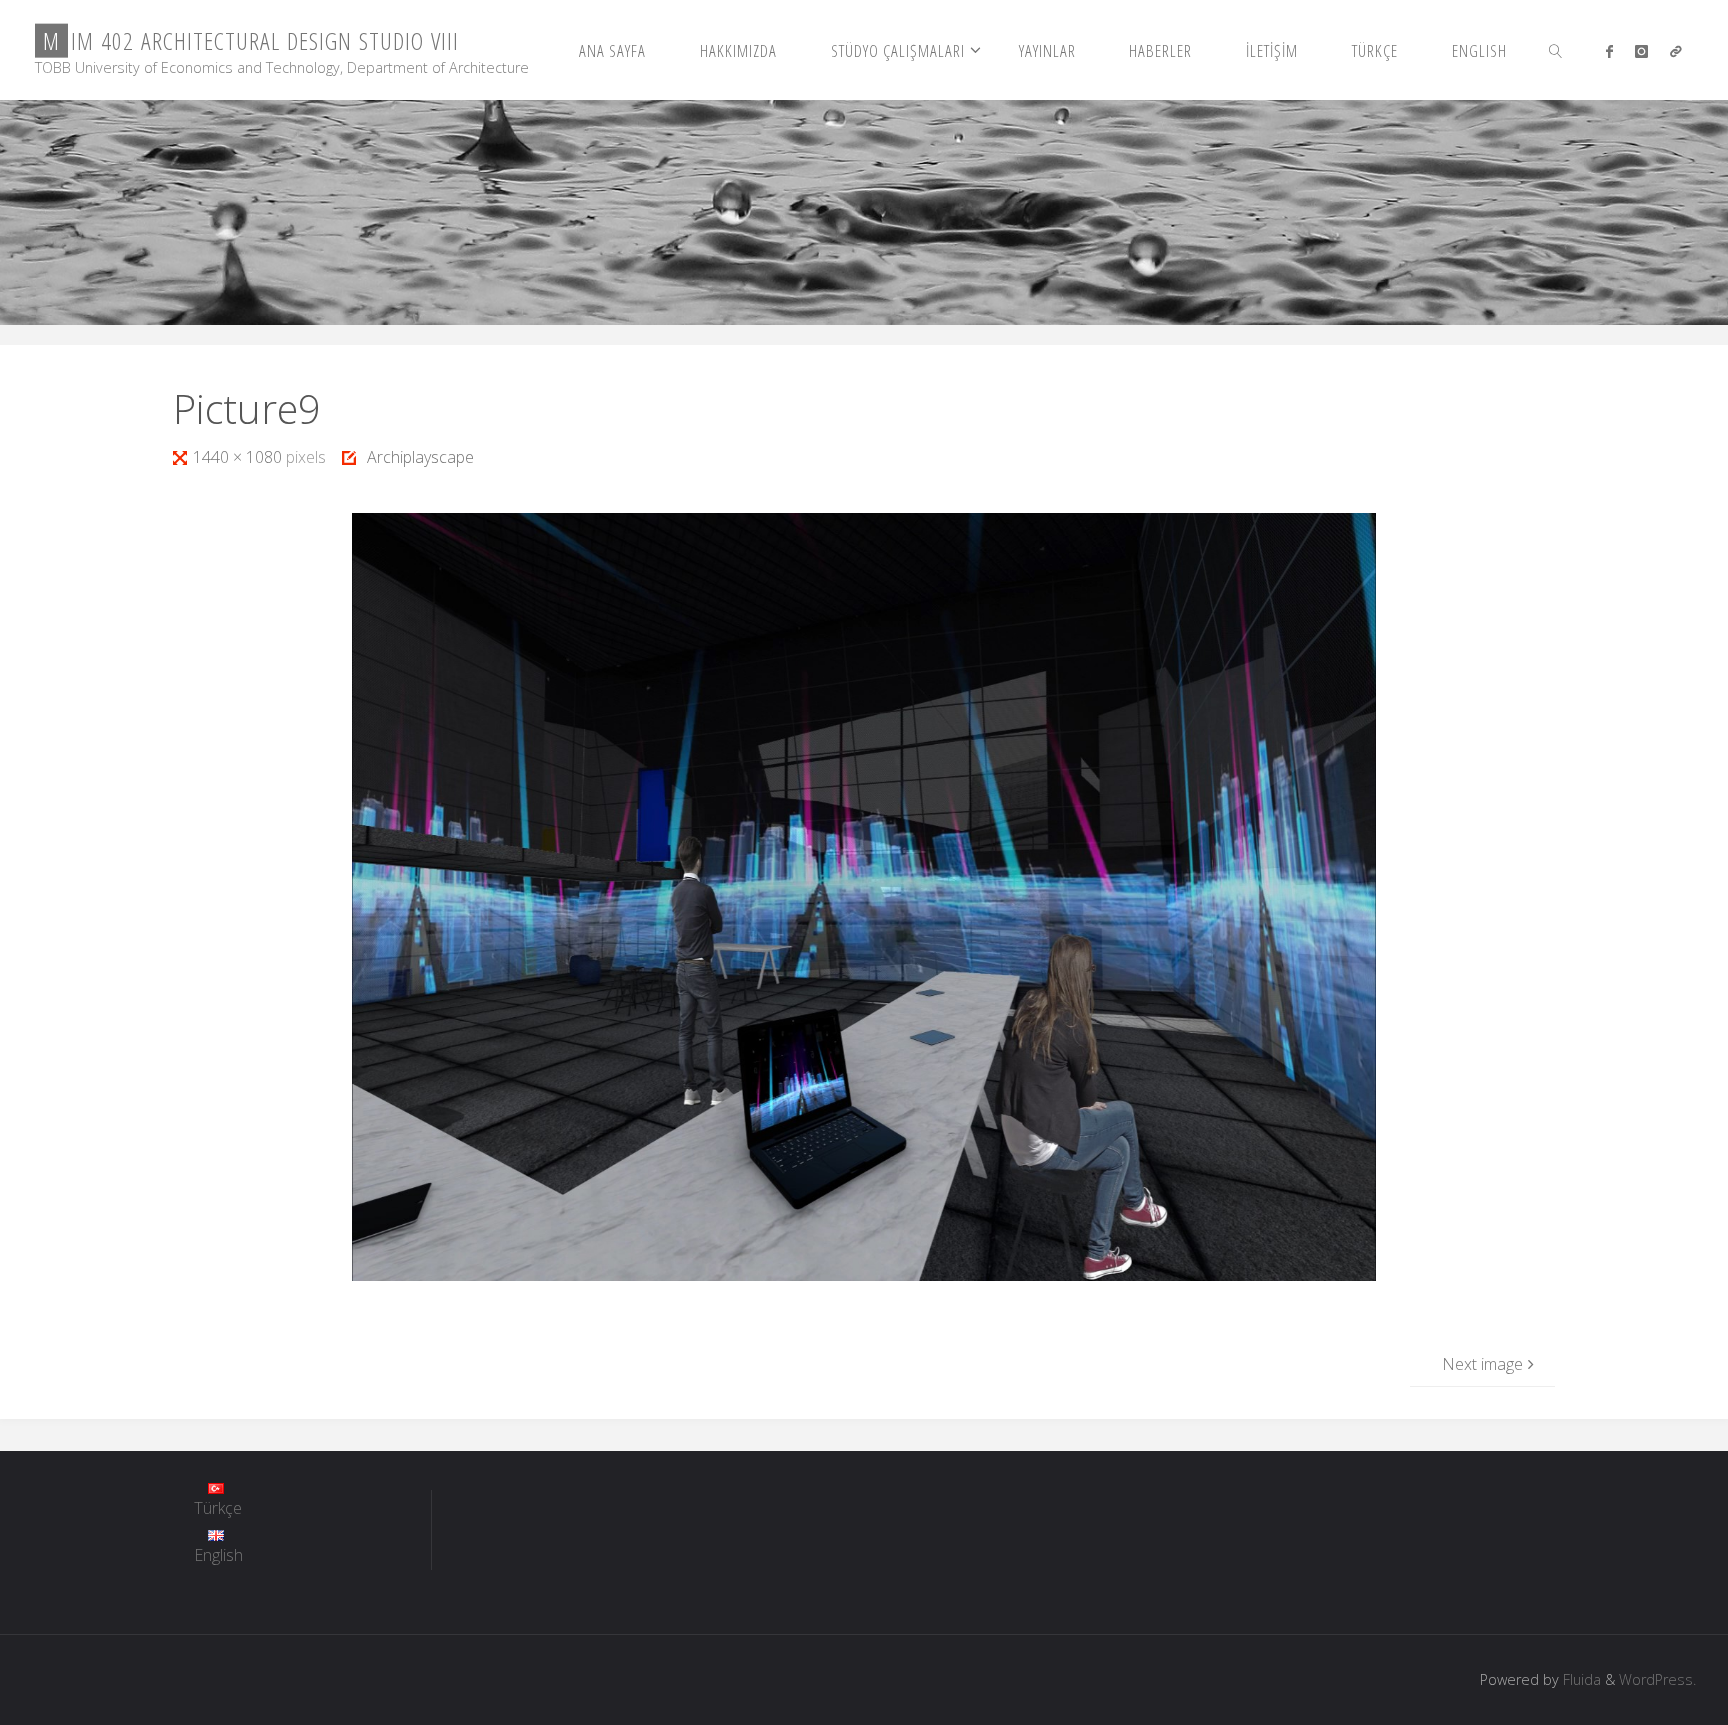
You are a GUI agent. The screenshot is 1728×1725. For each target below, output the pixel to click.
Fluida (1580, 1679)
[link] (1556, 50)
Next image (1482, 1364)
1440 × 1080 (239, 457)
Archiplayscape (420, 457)
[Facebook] (1608, 51)
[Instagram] (1641, 51)
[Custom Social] (1676, 51)
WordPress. (1657, 1679)
